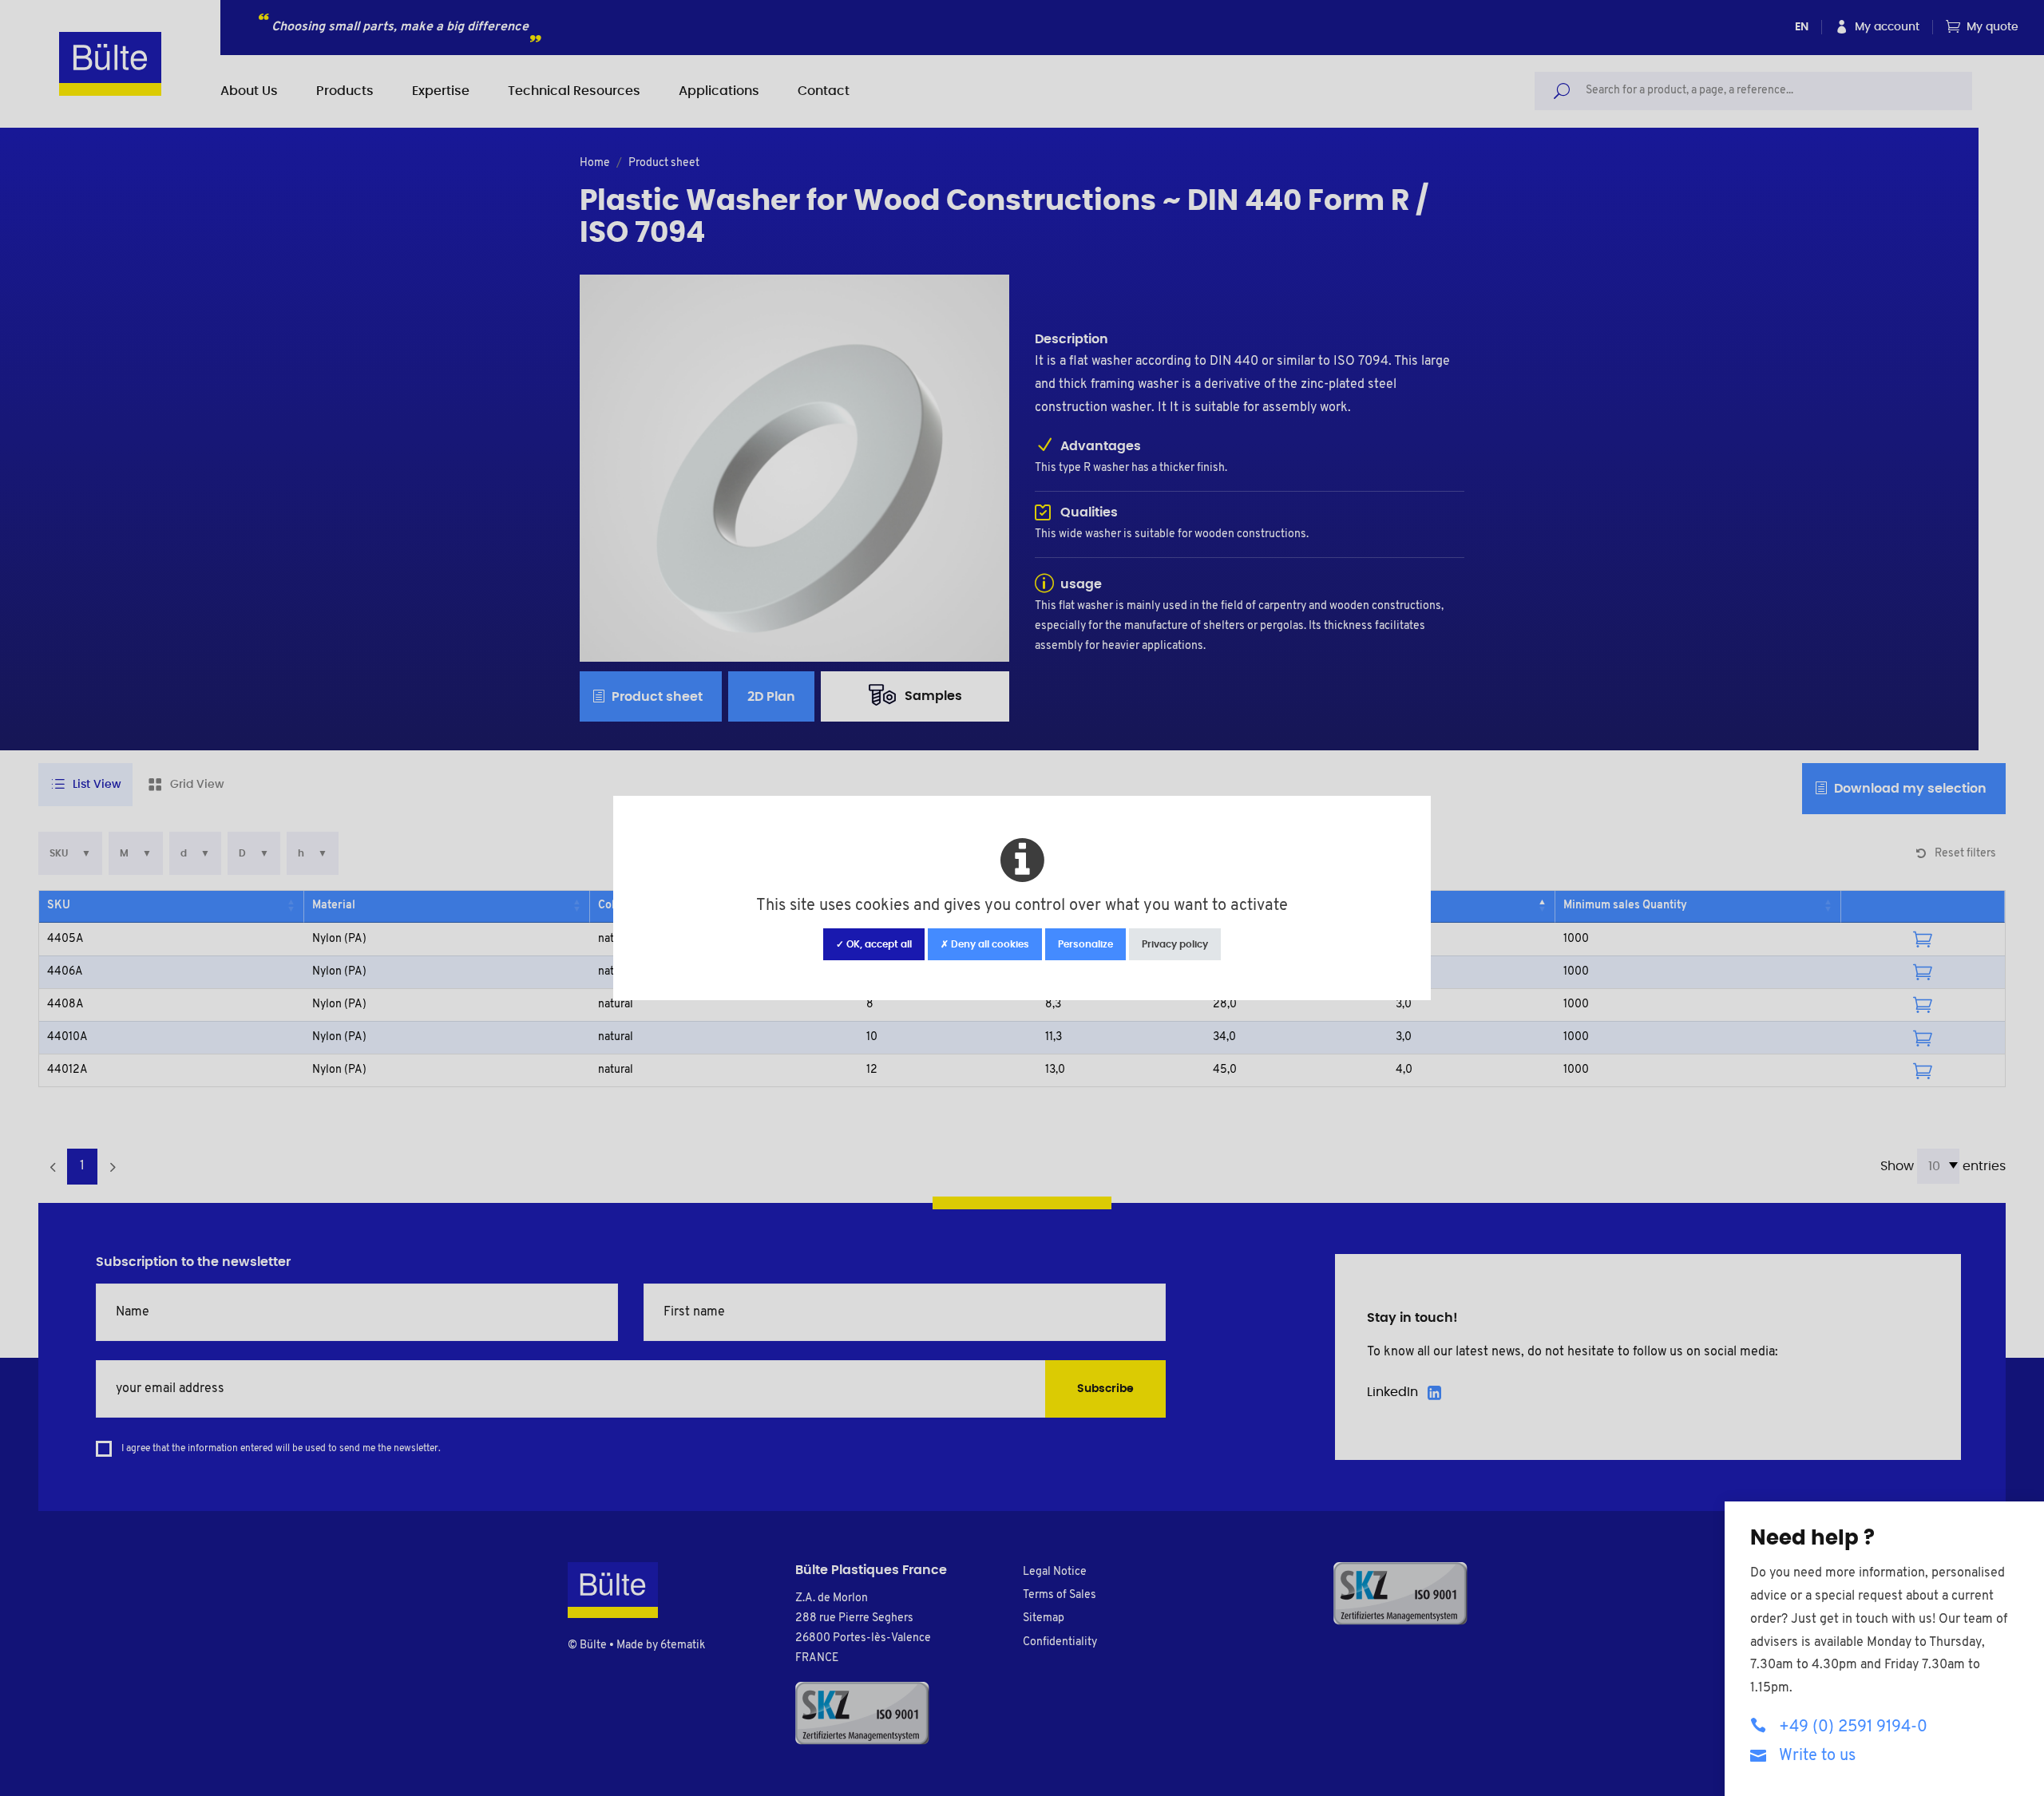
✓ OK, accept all (874, 944)
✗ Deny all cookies (985, 944)
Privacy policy (1175, 944)
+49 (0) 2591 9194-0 (1853, 1727)
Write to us (1817, 1756)
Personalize (1085, 944)
